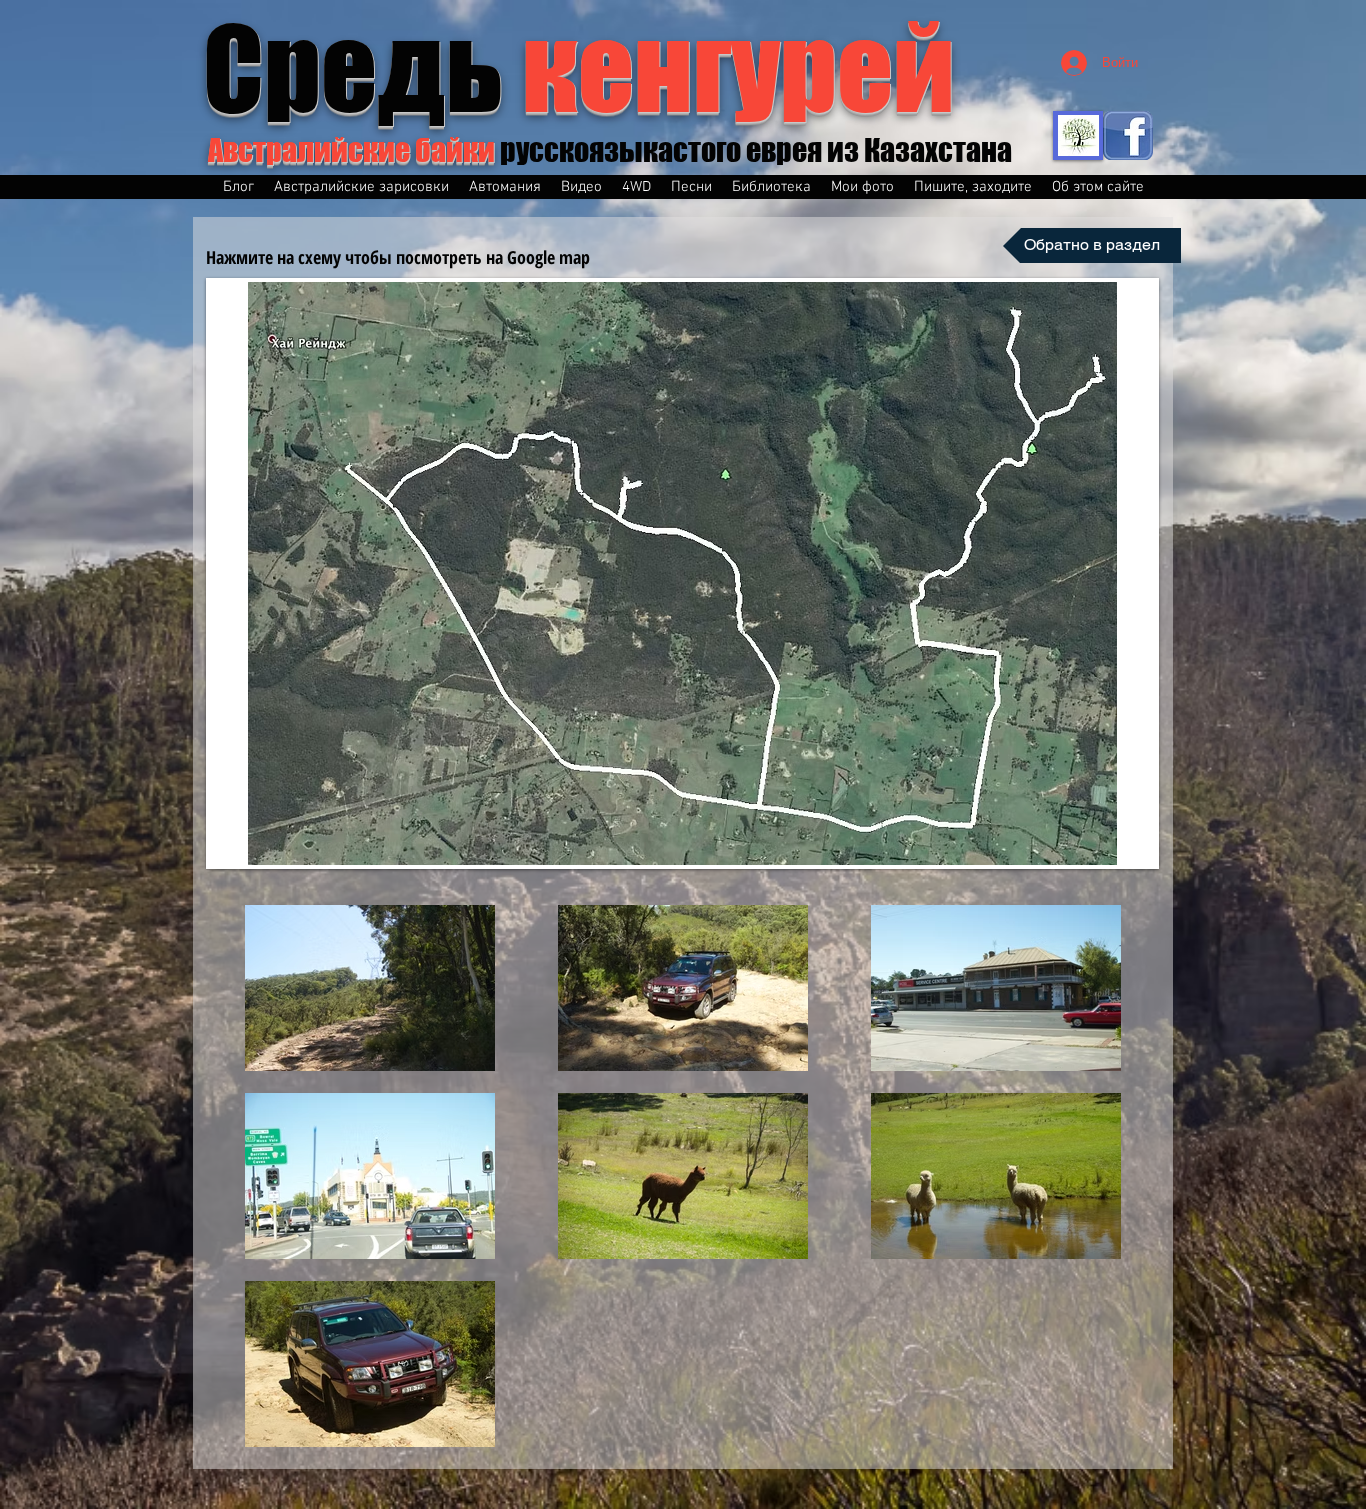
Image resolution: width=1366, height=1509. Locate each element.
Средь (579, 68)
